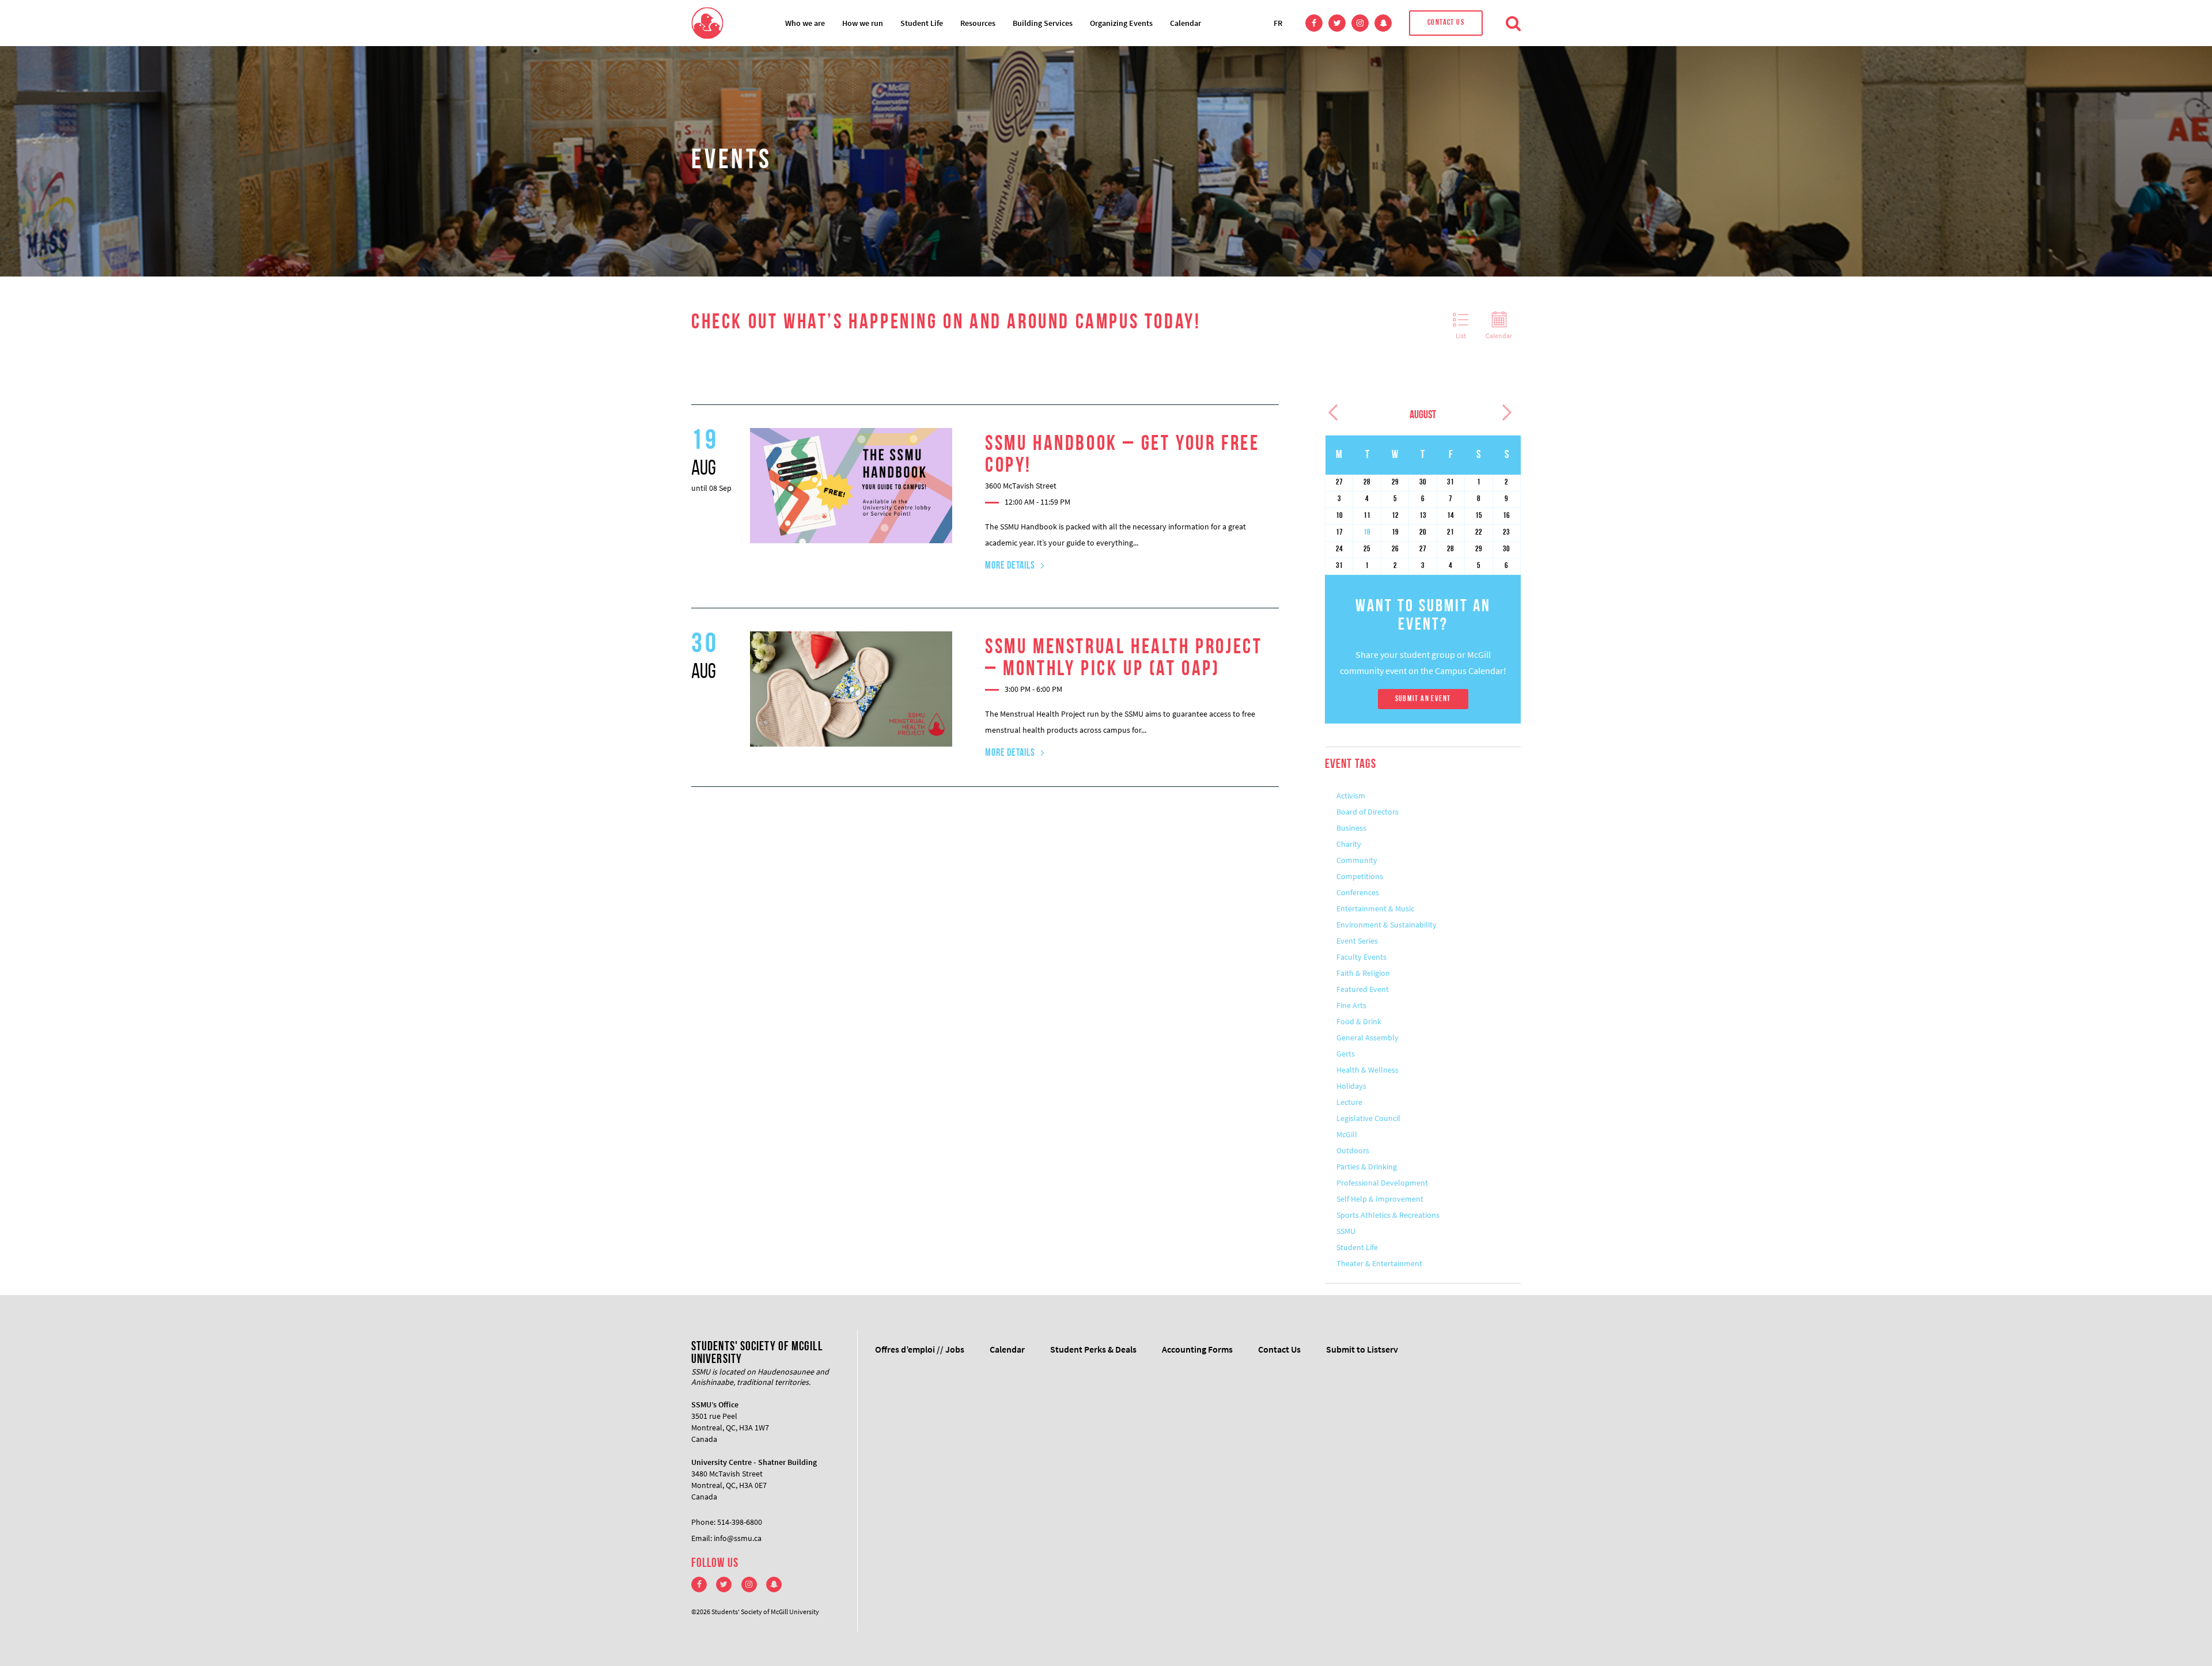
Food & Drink (1359, 1021)
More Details (1010, 566)
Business (1351, 828)
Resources (978, 23)
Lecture (1349, 1102)
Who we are (805, 23)
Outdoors (1353, 1150)
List (1461, 336)
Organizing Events (1121, 23)
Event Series (1357, 941)
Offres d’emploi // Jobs (920, 1349)
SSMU (1346, 1231)
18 (1367, 533)
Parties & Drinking (1367, 1167)
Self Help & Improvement (1380, 1199)
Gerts (1346, 1054)
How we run (863, 23)
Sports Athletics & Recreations (1388, 1215)
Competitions (1360, 876)
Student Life (922, 23)
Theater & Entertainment (1379, 1263)
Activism (1351, 796)
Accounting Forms (1197, 1349)
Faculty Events (1361, 957)
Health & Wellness (1368, 1070)
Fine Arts (1351, 1005)
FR (1278, 23)
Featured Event (1363, 989)
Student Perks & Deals (1093, 1349)
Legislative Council (1368, 1118)
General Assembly (1368, 1038)
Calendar (1185, 23)
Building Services (1043, 23)
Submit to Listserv (1362, 1349)
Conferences (1358, 892)
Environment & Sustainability (1387, 925)
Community (1357, 860)
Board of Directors (1368, 812)
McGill (1347, 1134)
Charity (1349, 844)
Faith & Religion (1363, 973)
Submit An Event (1423, 699)
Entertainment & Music (1375, 908)
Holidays (1351, 1086)
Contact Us (1446, 23)
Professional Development (1382, 1183)
